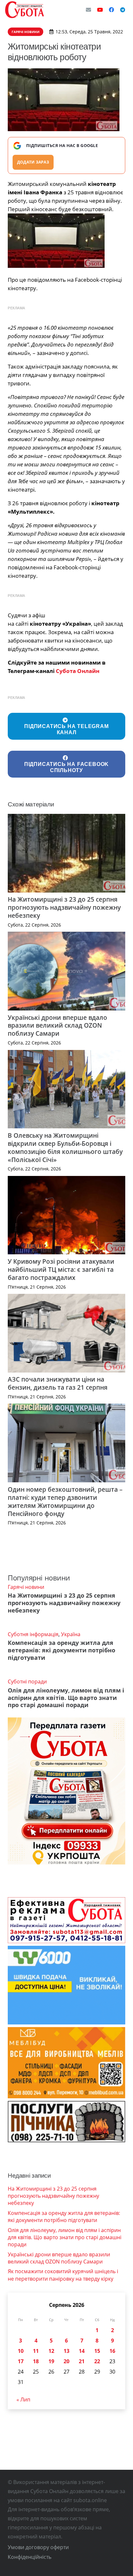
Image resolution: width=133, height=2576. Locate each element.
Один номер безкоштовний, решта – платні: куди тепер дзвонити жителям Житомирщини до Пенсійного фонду (65, 1501)
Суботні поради (27, 1681)
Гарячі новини (26, 1587)
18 (36, 2361)
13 (66, 2351)
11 (36, 2351)
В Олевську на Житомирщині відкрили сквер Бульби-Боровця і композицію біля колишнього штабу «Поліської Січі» (65, 1147)
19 (51, 2361)
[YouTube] (100, 10)
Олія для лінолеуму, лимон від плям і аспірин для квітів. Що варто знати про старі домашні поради (66, 1698)
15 (97, 2351)
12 (51, 2351)
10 (21, 2351)
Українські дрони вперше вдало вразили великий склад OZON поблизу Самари (57, 1026)
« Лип (23, 2399)
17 (21, 2361)
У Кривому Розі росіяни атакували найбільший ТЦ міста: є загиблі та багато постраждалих (61, 1269)
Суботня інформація (33, 1634)
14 (82, 2351)
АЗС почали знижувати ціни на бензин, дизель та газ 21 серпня (58, 1383)
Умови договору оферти (38, 2547)
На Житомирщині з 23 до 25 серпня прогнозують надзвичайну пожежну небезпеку (64, 907)
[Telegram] (123, 10)
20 (66, 2361)
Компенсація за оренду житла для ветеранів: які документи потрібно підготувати (61, 1650)
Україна (71, 1634)
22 (97, 2361)
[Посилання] (25, 10)
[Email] (88, 10)
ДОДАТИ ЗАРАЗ (33, 162)
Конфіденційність (30, 2557)
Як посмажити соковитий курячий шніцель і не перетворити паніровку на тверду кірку (63, 2275)
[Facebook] (111, 10)
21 (82, 2361)
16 (112, 2351)
